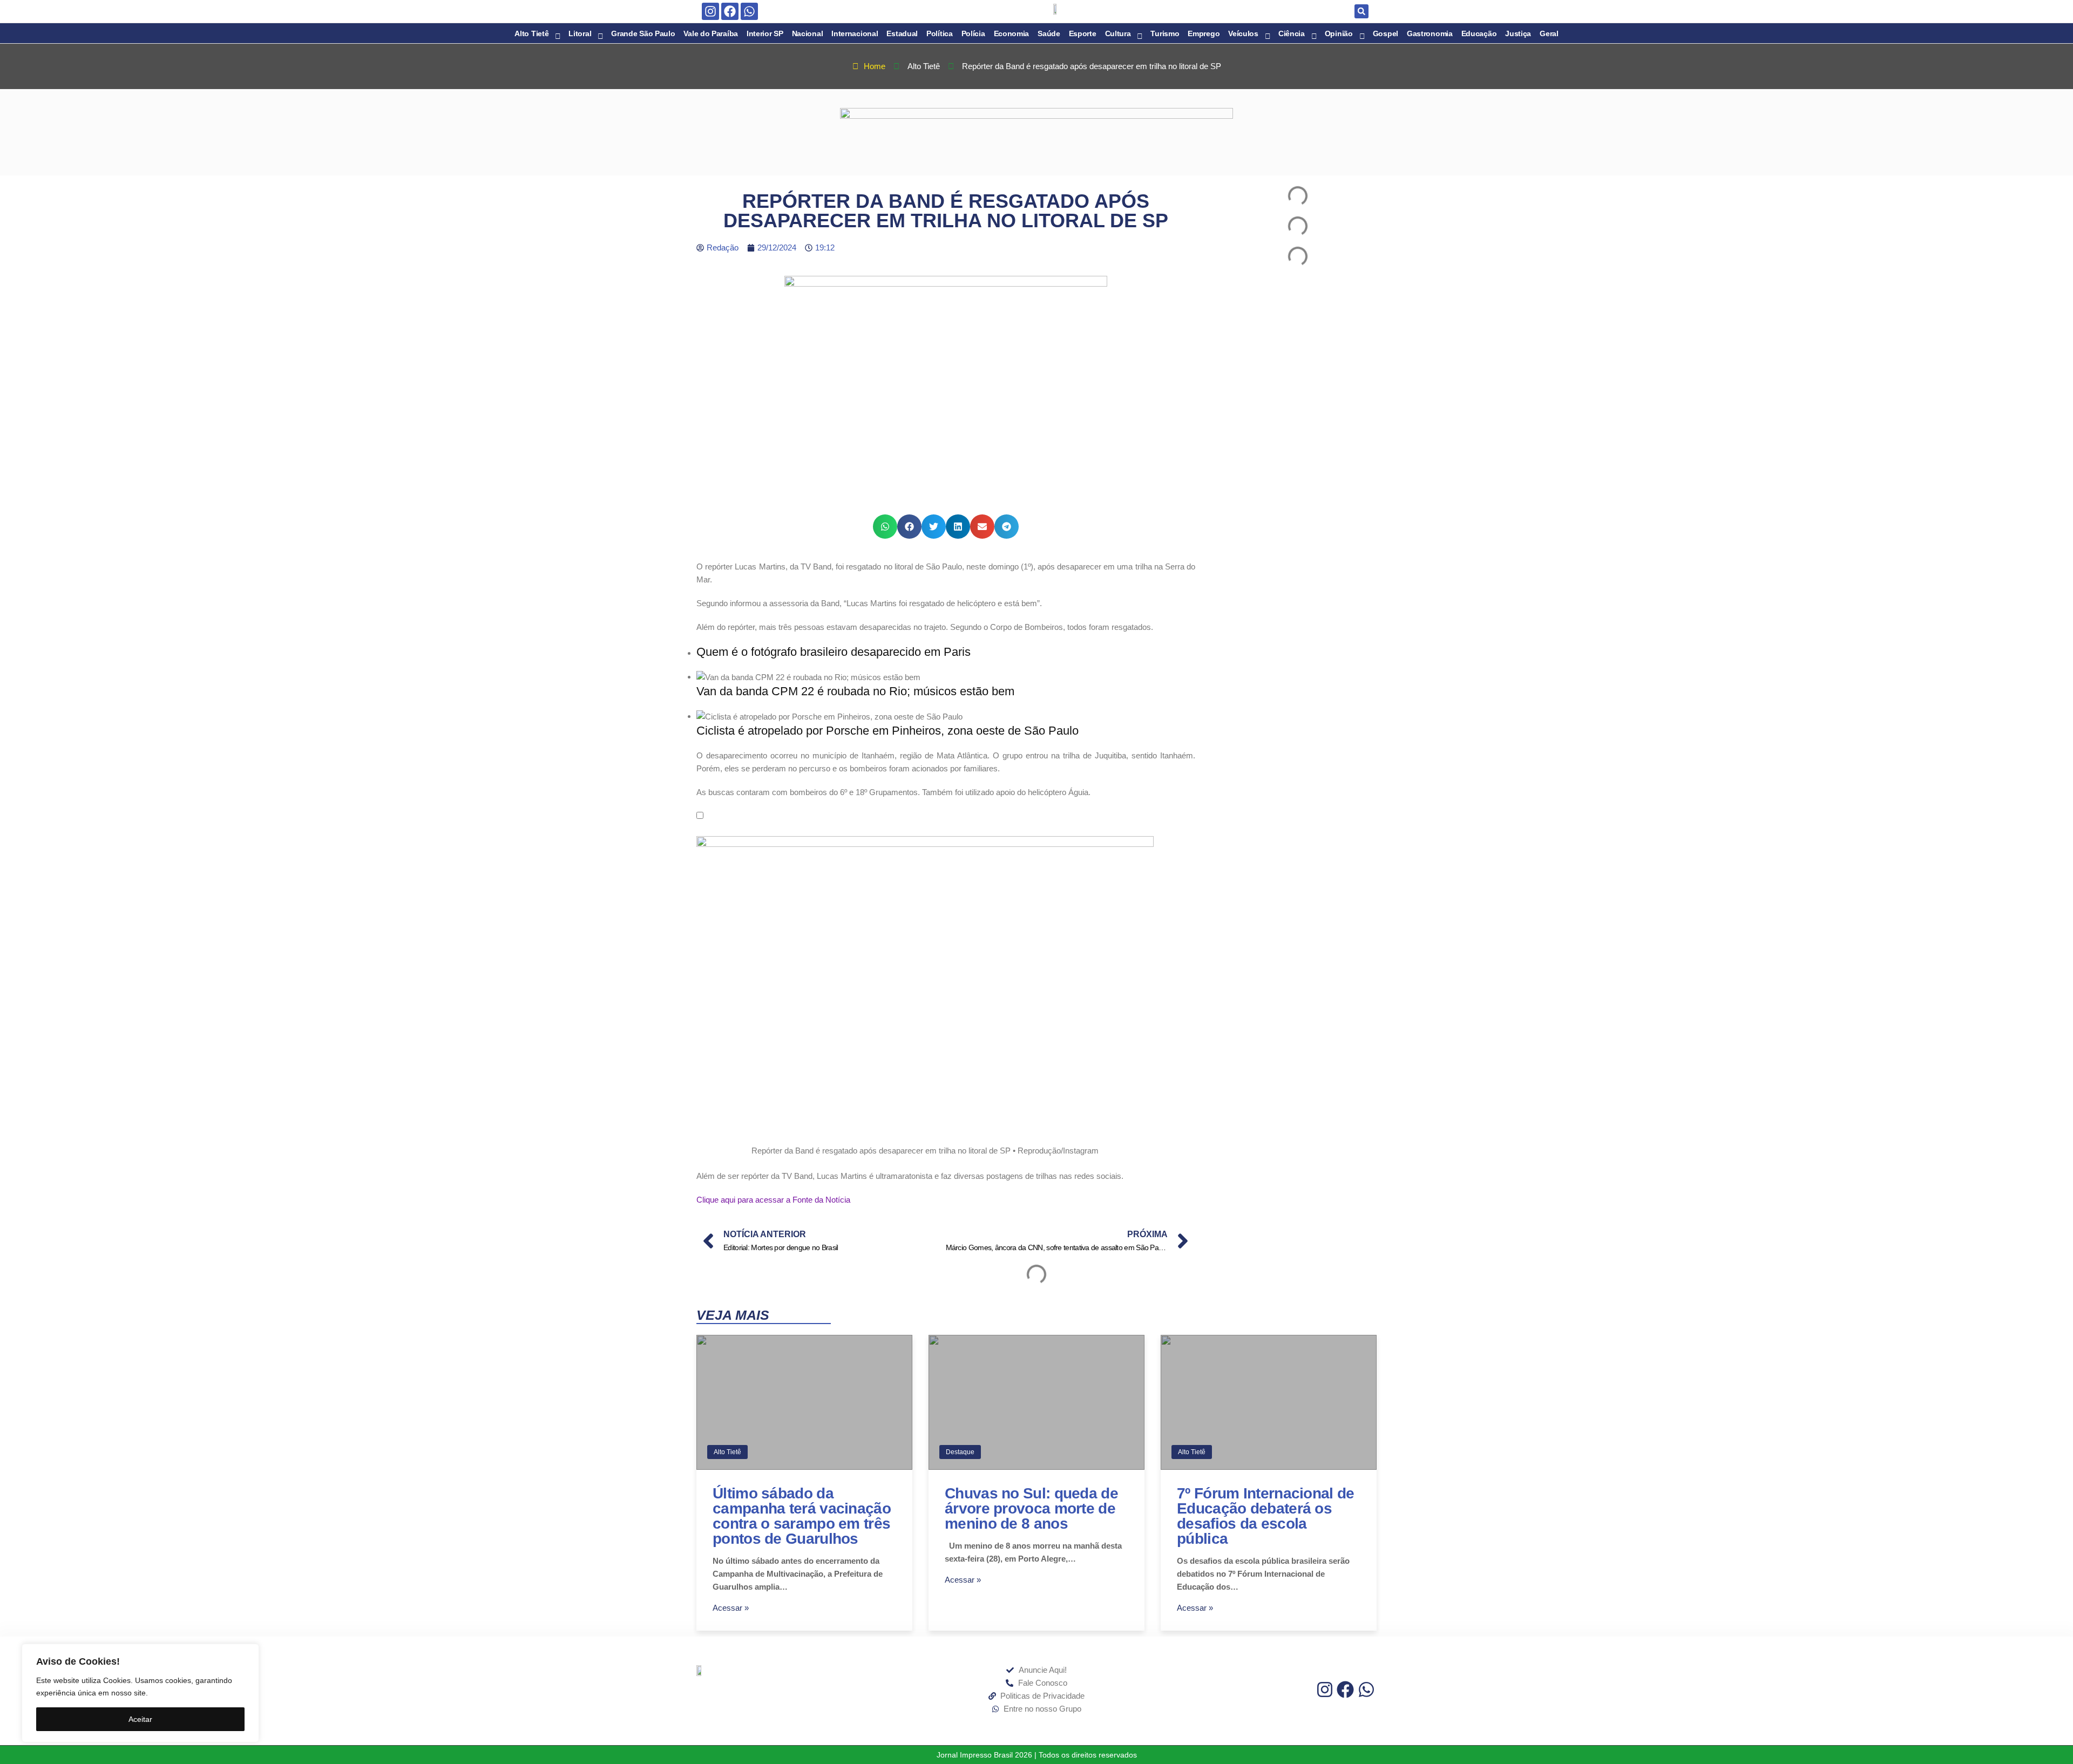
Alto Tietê (727, 1452)
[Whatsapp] (749, 11)
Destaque (960, 1452)
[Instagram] (710, 11)
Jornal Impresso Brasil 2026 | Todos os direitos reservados (1037, 1755)
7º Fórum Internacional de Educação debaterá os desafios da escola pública (1266, 1516)
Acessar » (731, 1608)
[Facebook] (730, 11)
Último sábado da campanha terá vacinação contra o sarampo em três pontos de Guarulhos (802, 1516)
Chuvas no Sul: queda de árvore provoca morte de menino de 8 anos (1031, 1508)
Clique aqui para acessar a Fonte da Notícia (773, 1200)
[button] (1361, 11)
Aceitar (140, 1719)
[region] (140, 1693)
